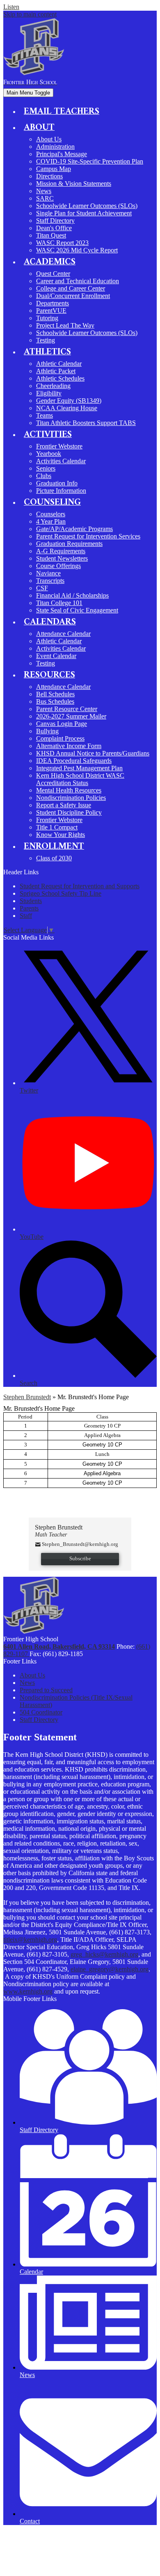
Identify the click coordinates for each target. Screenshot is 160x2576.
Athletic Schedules (60, 378)
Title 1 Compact (57, 827)
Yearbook (49, 454)
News (44, 191)
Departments (53, 303)
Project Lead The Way (65, 325)
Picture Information (61, 491)
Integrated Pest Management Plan (79, 768)
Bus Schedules (55, 701)
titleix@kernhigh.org (30, 1940)
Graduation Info (57, 483)
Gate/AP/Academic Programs (74, 529)
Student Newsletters (62, 558)
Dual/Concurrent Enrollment (73, 296)
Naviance (48, 573)
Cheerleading (53, 386)
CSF (42, 588)
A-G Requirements (61, 551)
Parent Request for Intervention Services (88, 536)
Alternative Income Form (69, 746)
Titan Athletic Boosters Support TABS (86, 423)
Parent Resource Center (67, 709)
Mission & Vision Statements (74, 184)
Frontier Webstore (59, 446)
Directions (49, 176)
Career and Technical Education (78, 281)
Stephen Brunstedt (27, 1397)
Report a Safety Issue (64, 805)
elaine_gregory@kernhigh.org (110, 1969)
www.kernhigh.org (28, 1991)
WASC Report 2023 (62, 243)
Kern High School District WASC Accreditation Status (80, 779)
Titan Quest (51, 235)
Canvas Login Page (62, 724)
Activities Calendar (61, 461)
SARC (45, 198)
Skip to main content (30, 14)
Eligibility (49, 393)
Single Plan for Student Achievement (84, 213)
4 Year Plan (51, 521)
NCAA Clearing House (67, 408)
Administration (55, 147)
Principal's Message (62, 154)
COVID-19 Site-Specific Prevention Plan (90, 161)
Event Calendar (56, 656)
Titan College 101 (59, 603)
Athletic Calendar (59, 364)
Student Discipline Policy (69, 812)
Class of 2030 (54, 858)
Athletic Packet (56, 371)
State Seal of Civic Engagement (77, 610)
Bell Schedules (55, 694)
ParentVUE (51, 311)
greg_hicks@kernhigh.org (104, 1954)
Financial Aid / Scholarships (72, 595)
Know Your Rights (61, 835)
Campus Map (54, 169)
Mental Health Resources (69, 790)
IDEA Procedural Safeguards (74, 761)
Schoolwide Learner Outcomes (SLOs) (87, 206)
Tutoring (47, 318)
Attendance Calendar (63, 634)
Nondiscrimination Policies (71, 798)
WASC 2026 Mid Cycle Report (77, 250)
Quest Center (53, 274)
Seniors (46, 468)
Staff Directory (55, 221)
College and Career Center (71, 288)
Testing (46, 340)
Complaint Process (60, 738)
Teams (45, 415)
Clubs (44, 476)
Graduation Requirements (69, 544)
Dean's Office (54, 228)
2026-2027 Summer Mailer (71, 716)
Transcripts (50, 581)
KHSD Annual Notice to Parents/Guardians (93, 753)
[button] (39, 127)
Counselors (51, 514)
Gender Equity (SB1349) (69, 401)
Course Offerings (58, 566)
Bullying (47, 731)
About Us (49, 139)
